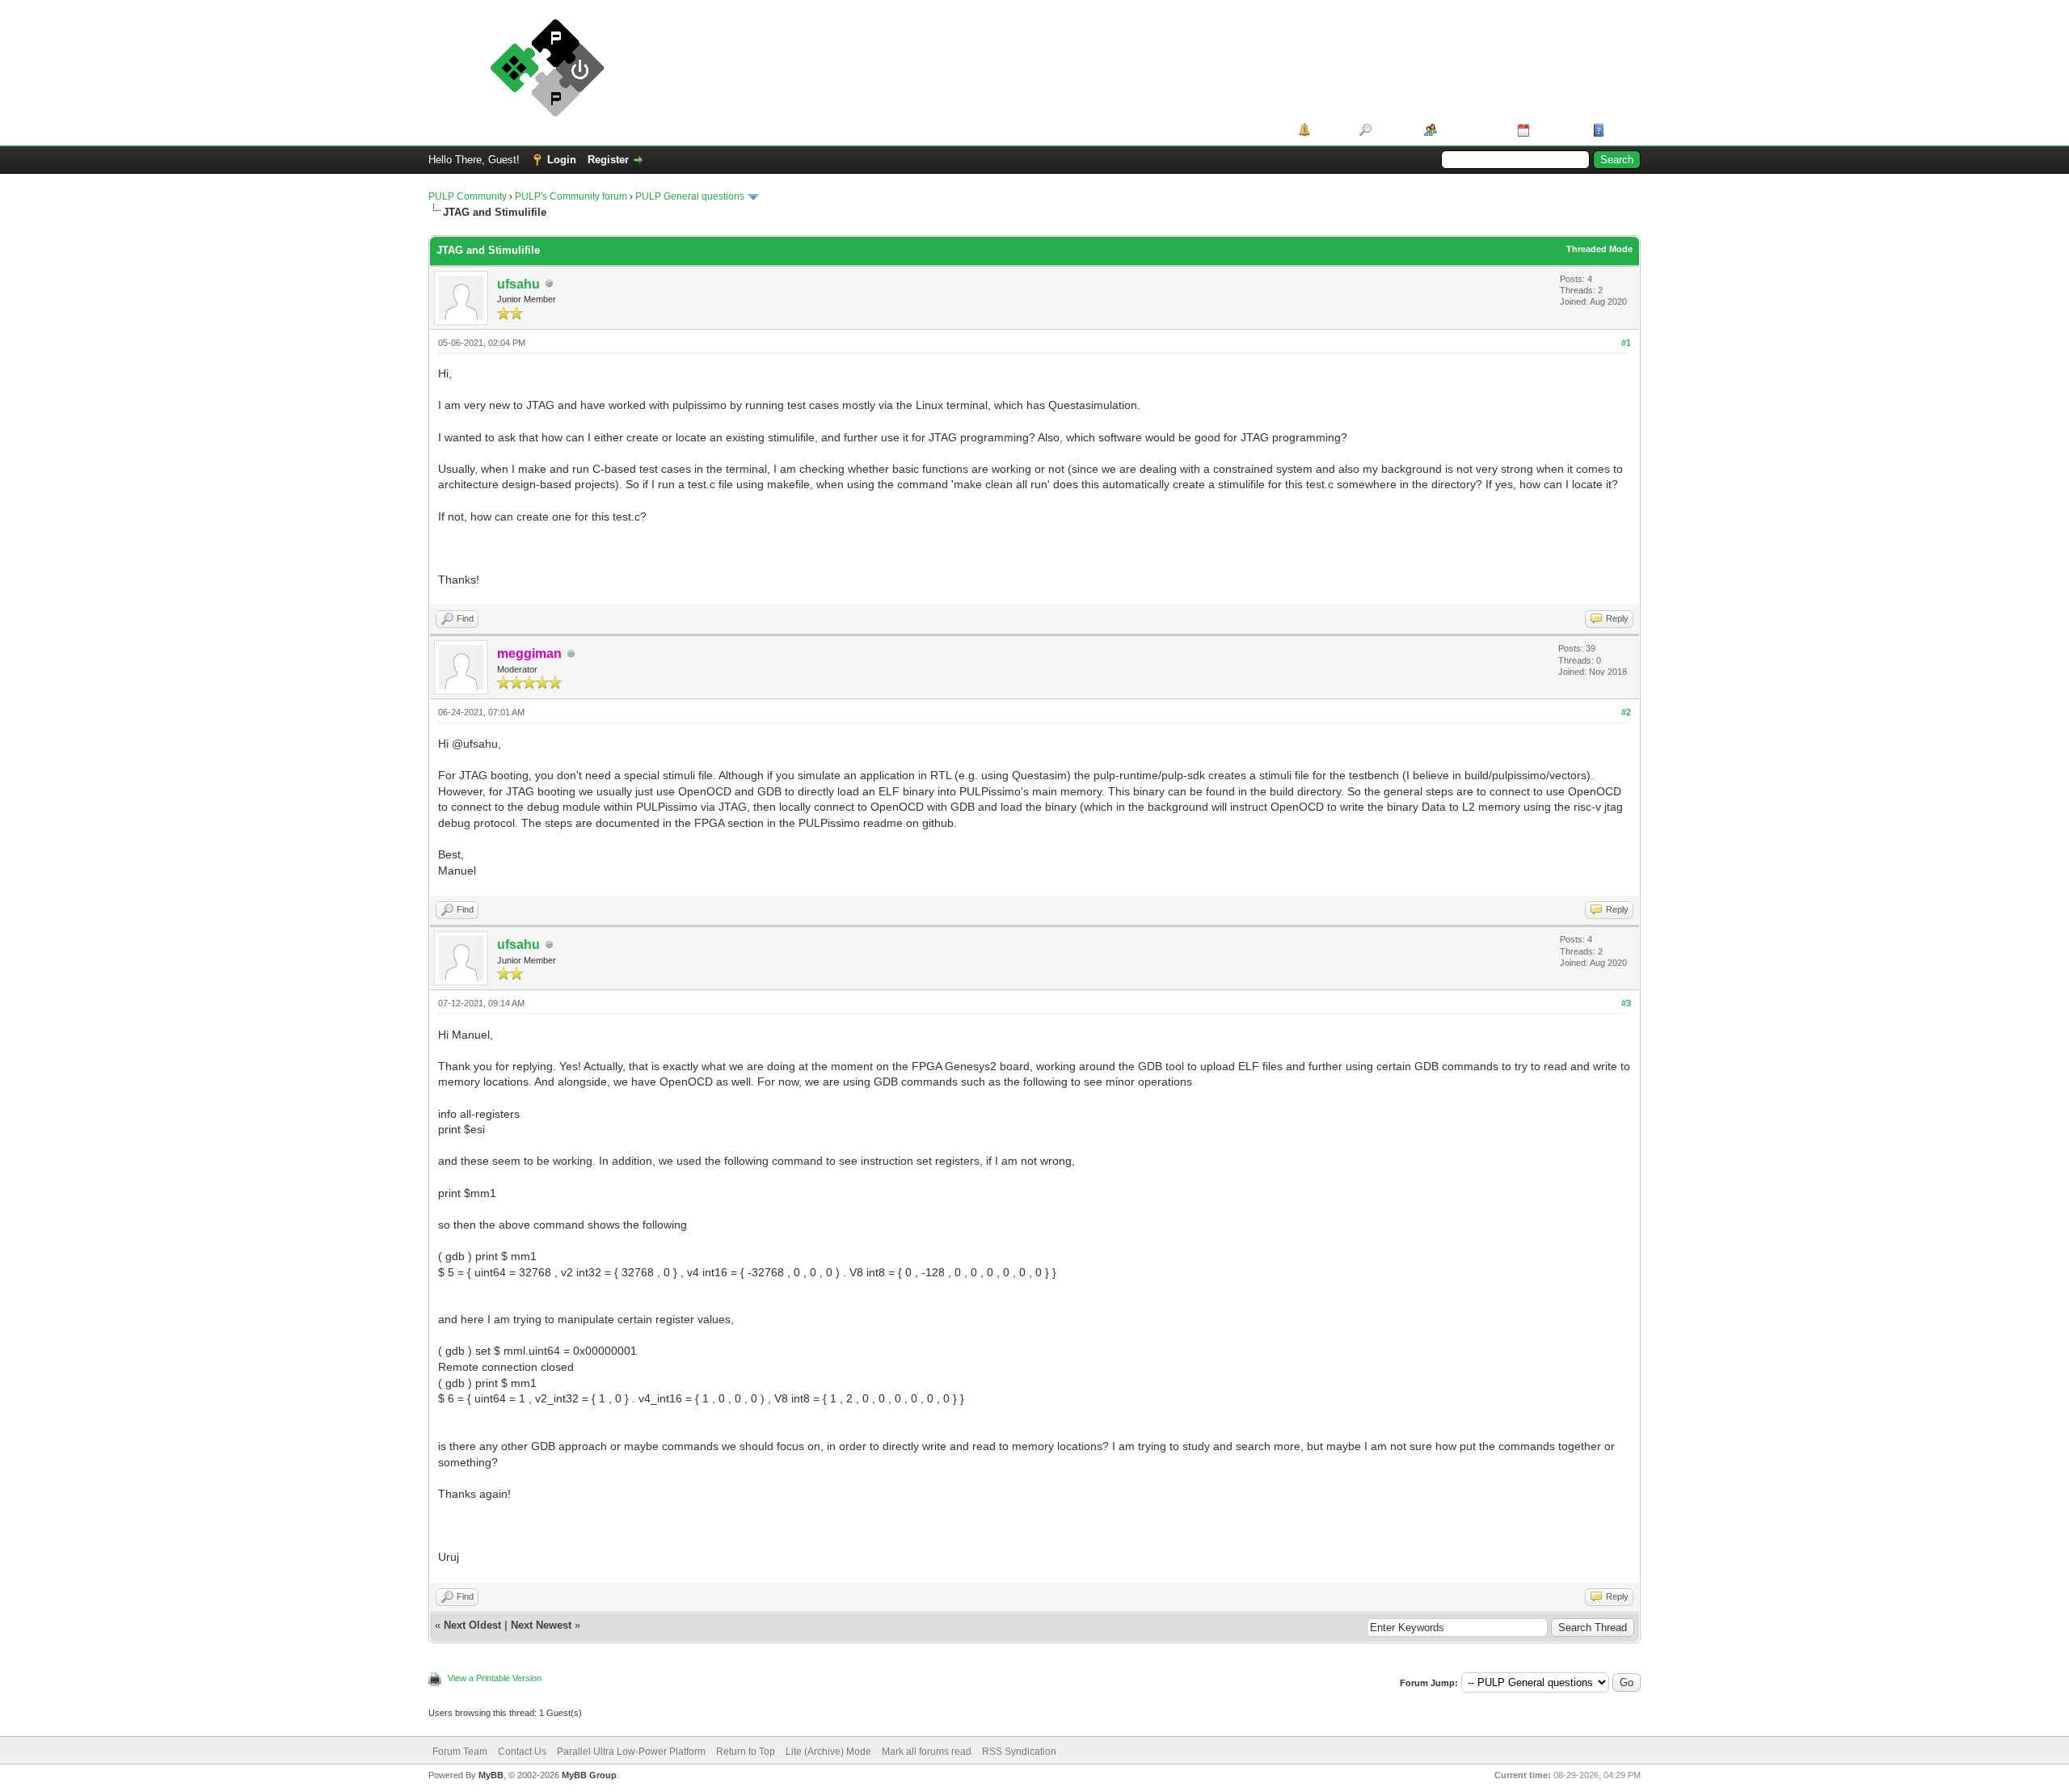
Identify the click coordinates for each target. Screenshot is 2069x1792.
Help (1620, 130)
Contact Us (522, 1752)
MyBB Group (589, 1775)
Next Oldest (472, 1625)
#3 (1626, 1003)
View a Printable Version (495, 1678)
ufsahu (518, 284)
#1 (1626, 343)
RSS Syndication (1019, 1752)
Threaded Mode (1599, 249)
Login (562, 160)
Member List (1471, 130)
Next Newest (541, 1625)
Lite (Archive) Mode (828, 1752)
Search (1392, 130)
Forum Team (460, 1752)
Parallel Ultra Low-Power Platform (631, 1752)
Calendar (1555, 130)
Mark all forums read (927, 1752)
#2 (1626, 712)
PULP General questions (690, 196)
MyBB (491, 1775)
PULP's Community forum (571, 196)
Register (608, 160)
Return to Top (746, 1752)
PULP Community (468, 196)
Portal (1329, 130)
